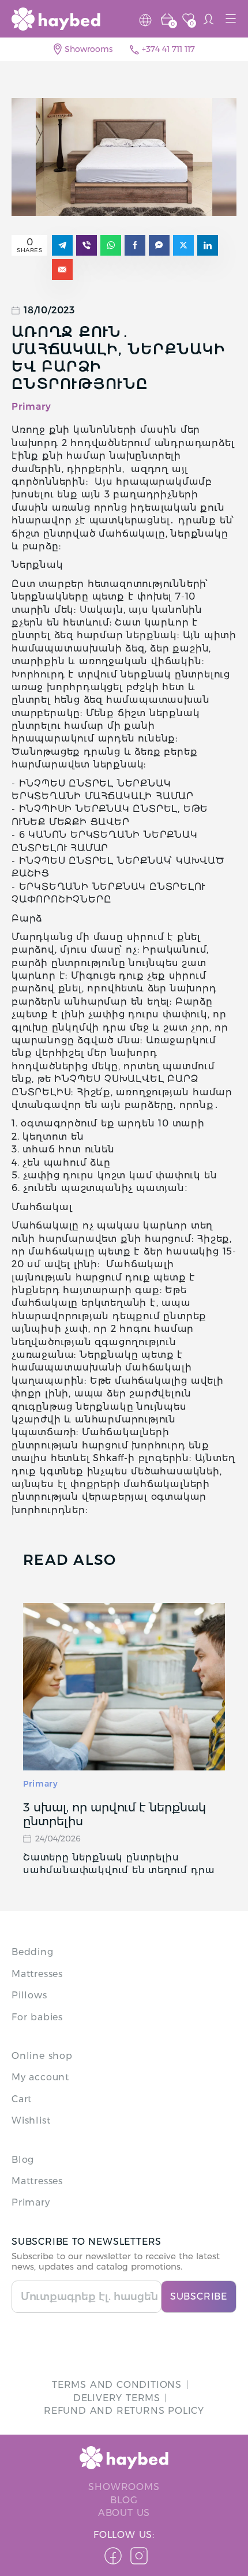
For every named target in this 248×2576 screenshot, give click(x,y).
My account (40, 2077)
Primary (41, 1784)
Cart (22, 2099)
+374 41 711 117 (168, 49)
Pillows (29, 1995)
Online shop (42, 2056)
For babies (37, 2017)
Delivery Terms (117, 2398)
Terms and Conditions (117, 2385)
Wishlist (31, 2120)
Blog (23, 2160)
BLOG (124, 2500)
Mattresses (37, 1974)
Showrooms (89, 49)
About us (124, 2513)
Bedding (33, 1952)
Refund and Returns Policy (124, 2411)
